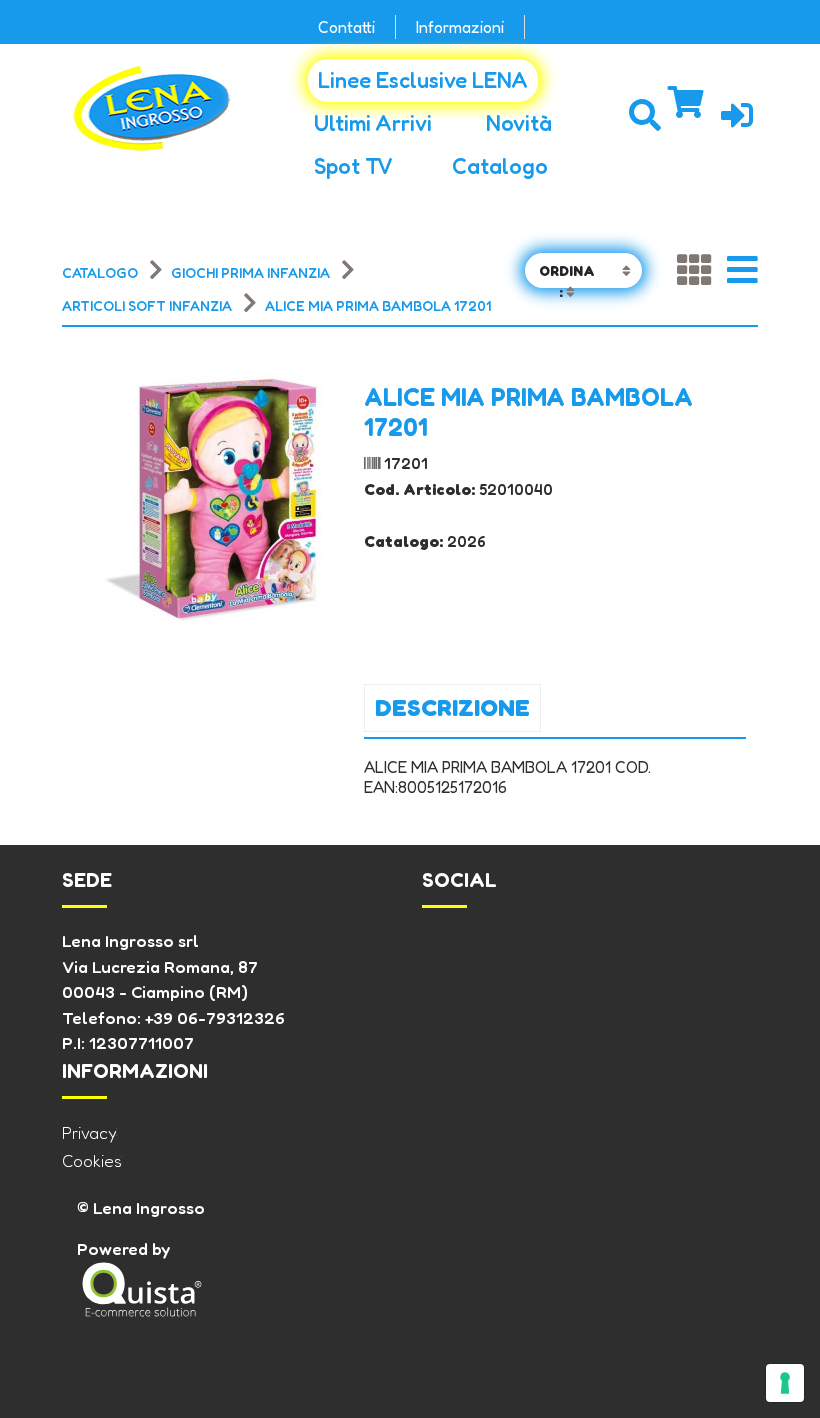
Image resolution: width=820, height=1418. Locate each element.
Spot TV (353, 166)
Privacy (89, 1132)
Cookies (92, 1160)
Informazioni (460, 27)
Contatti (346, 27)
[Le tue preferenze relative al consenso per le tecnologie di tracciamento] (785, 1383)
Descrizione (452, 707)
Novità (519, 123)
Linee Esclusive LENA (423, 80)
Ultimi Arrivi (373, 123)
